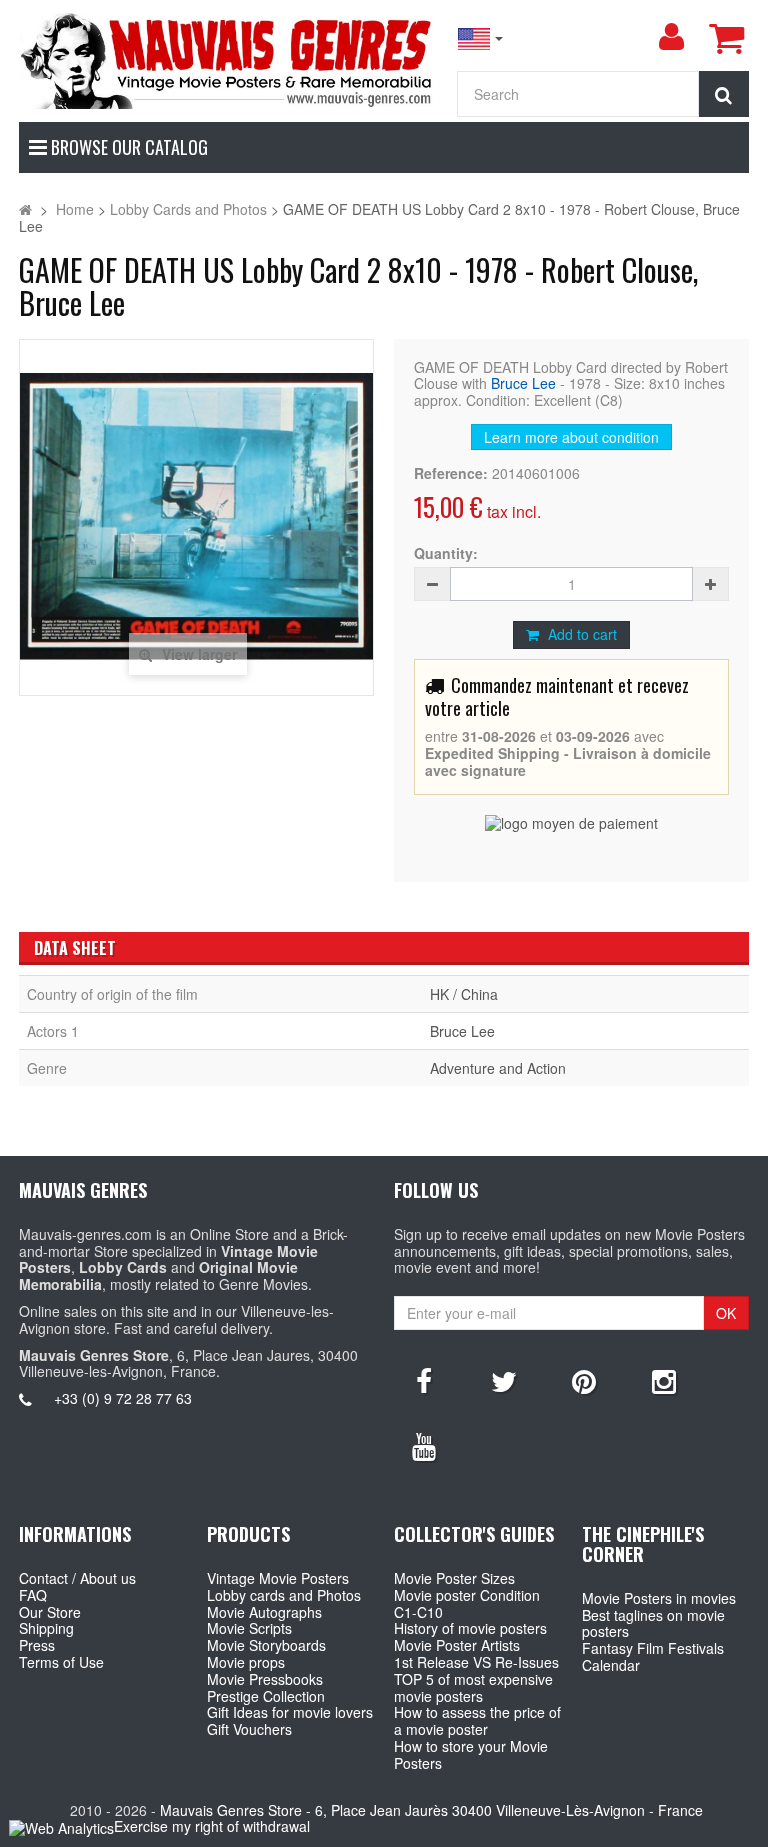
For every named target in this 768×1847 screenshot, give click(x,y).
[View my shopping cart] (726, 38)
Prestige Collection (266, 1696)
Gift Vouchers (249, 1729)
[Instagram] (664, 1380)
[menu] (671, 37)
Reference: (451, 473)
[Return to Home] (25, 209)
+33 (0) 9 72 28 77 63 (123, 1398)
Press (37, 1645)
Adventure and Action (498, 1068)
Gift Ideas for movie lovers (290, 1712)
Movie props (246, 1662)
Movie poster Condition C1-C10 (467, 1603)
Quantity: (446, 553)
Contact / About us (77, 1578)
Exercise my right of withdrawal (212, 1826)
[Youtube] (424, 1445)
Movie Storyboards (266, 1645)
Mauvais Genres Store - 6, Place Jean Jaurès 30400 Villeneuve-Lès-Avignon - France (431, 1810)
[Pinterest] (584, 1380)
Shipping (46, 1628)
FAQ (33, 1595)
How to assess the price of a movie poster (477, 1720)
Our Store (50, 1612)
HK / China (464, 994)
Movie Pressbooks (265, 1679)
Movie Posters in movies (659, 1598)
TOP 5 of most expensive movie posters (473, 1687)
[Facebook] (424, 1380)
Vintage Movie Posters (278, 1578)
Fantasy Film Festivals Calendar (653, 1656)
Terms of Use (61, 1662)
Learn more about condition (571, 437)
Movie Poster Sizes (454, 1578)
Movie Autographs (264, 1612)
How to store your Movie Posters (471, 1754)
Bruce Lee (523, 383)
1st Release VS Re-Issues (476, 1662)
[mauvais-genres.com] (227, 59)
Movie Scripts (249, 1628)
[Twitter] (504, 1380)
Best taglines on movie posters (653, 1623)
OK (726, 1313)
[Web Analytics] (61, 1827)
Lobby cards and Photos (284, 1595)
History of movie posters (470, 1628)
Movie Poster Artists (457, 1645)
